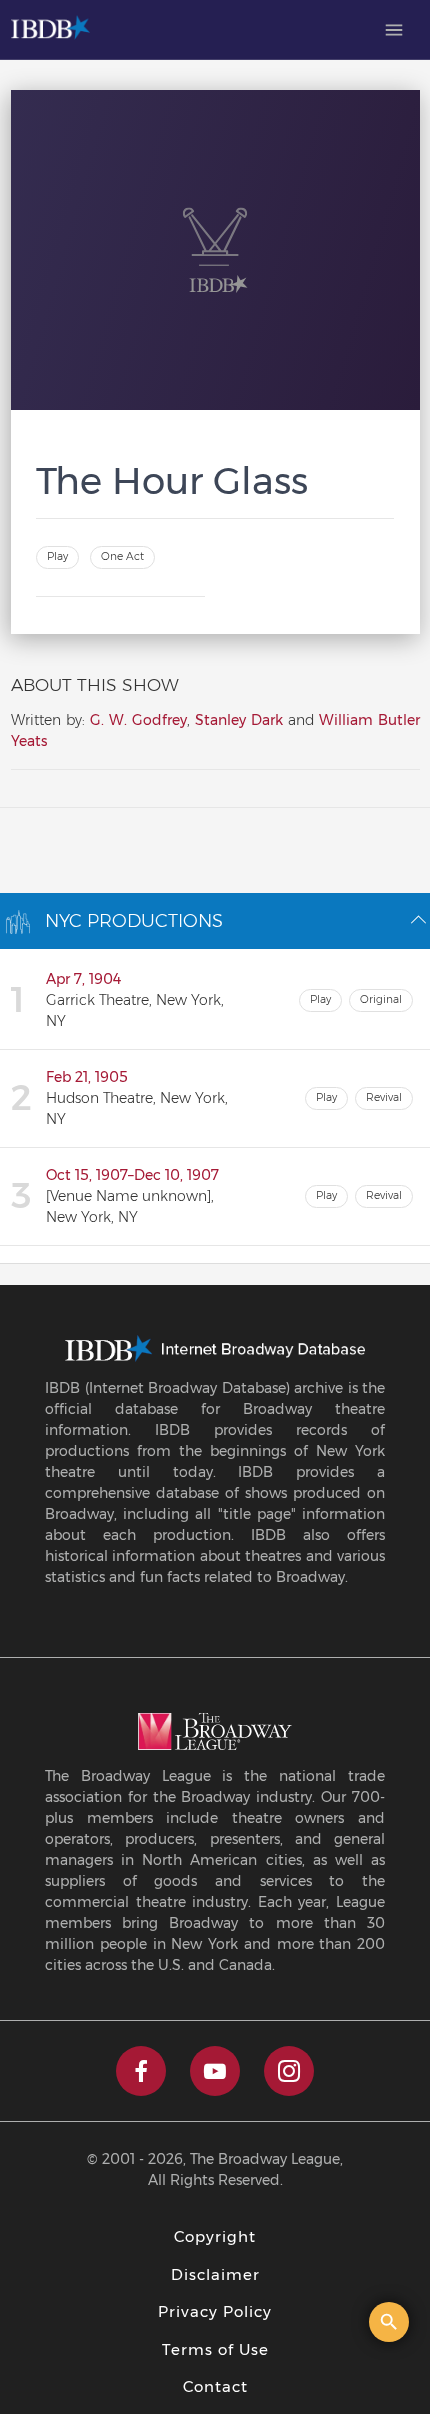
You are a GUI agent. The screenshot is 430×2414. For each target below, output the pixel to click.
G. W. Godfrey (138, 720)
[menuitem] (394, 30)
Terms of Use (215, 2349)
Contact (215, 2386)
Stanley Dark (239, 720)
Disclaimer (215, 2274)
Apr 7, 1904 (83, 979)
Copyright (215, 2236)
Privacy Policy (215, 2311)
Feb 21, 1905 (87, 1077)
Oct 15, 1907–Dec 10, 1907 (132, 1175)
